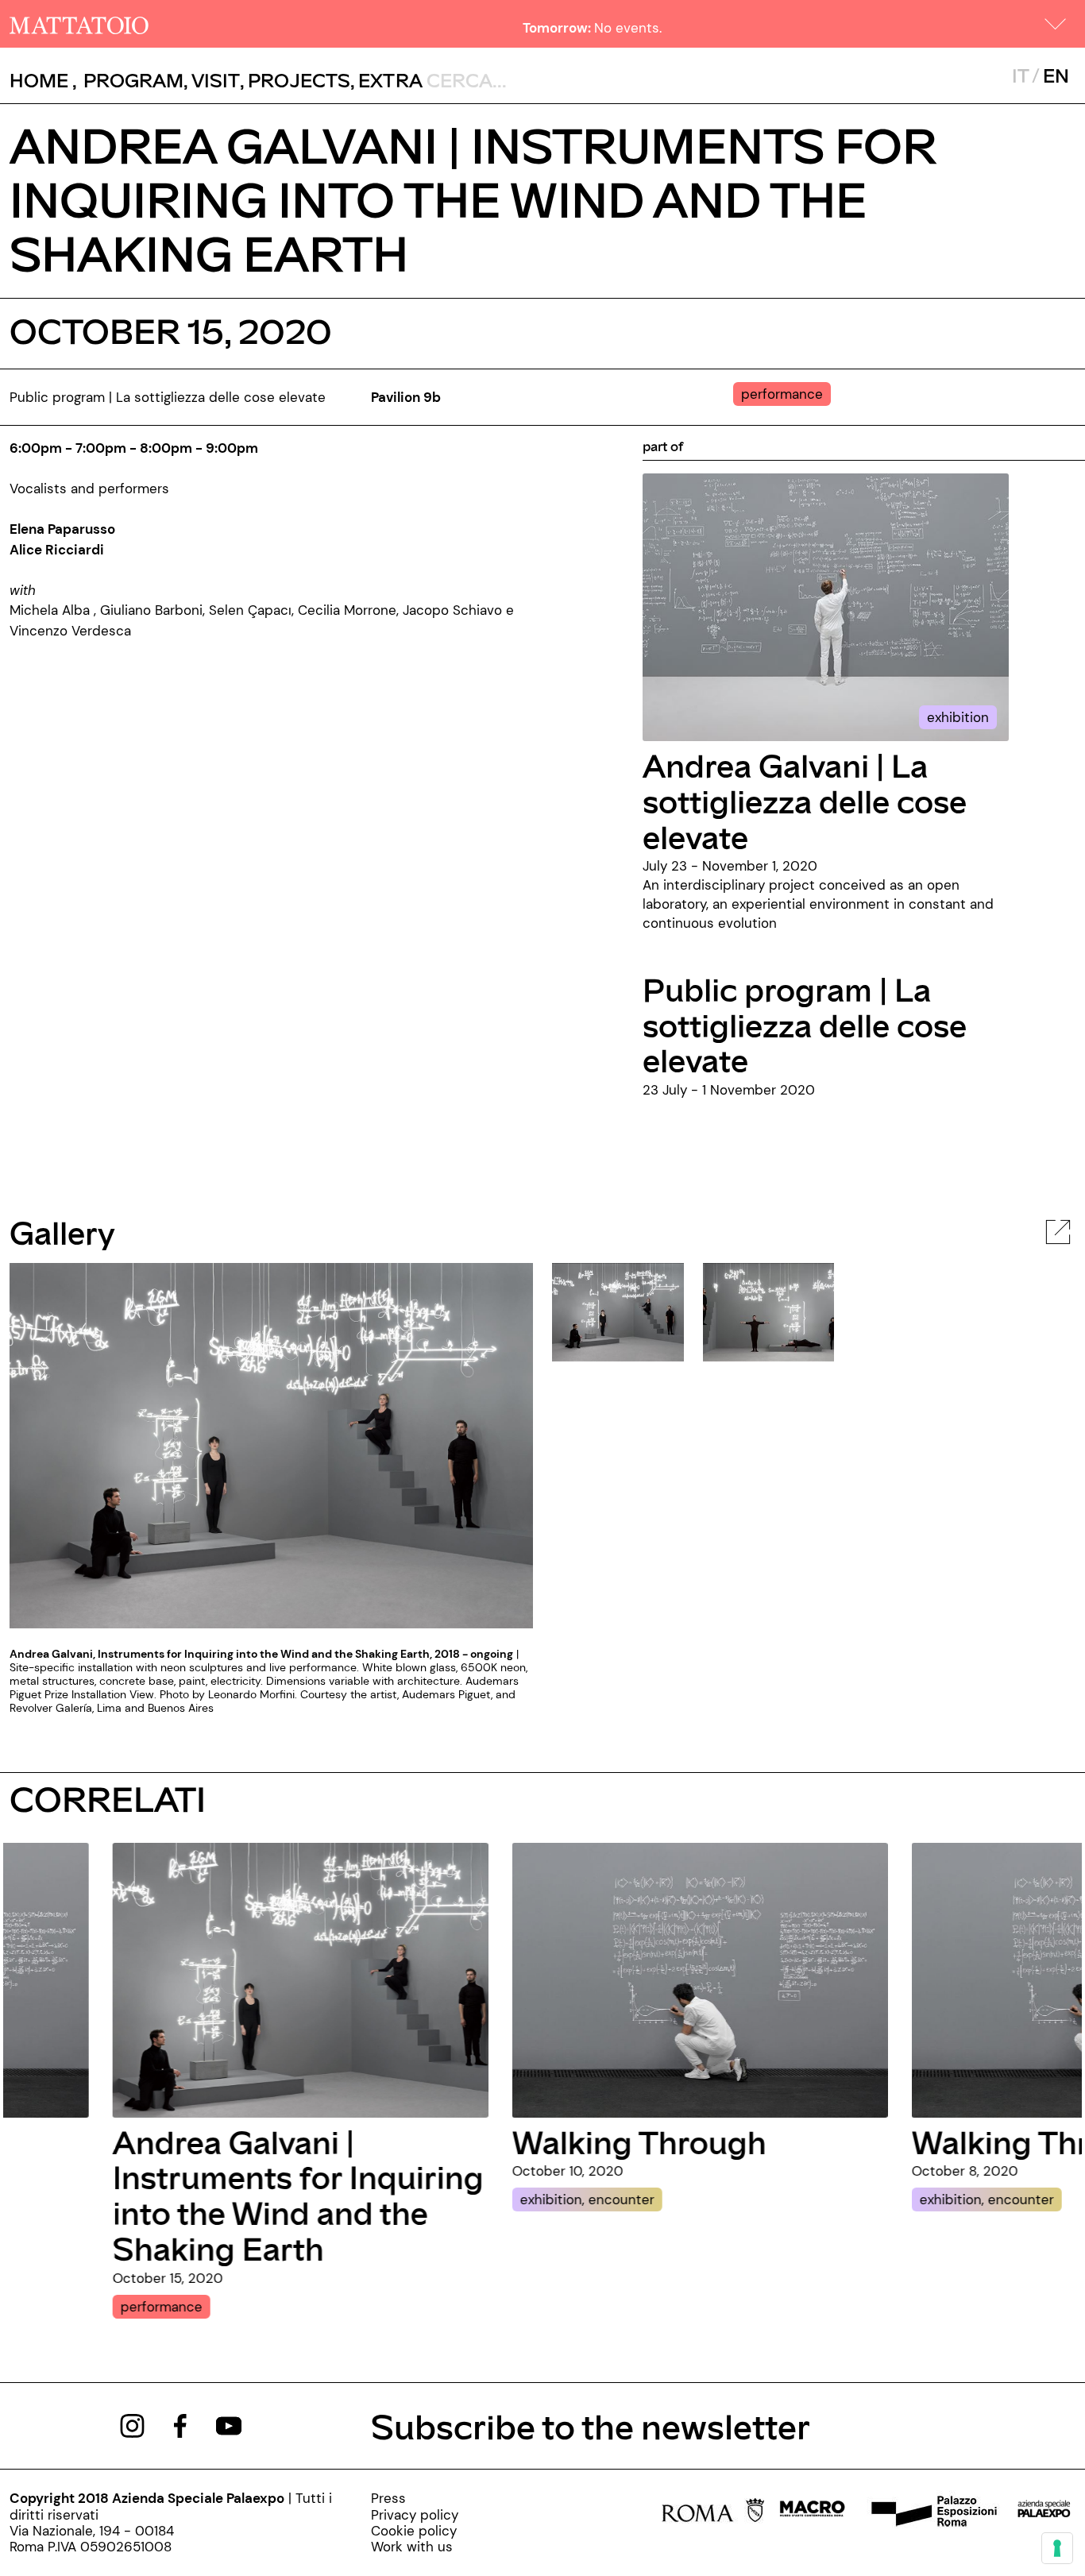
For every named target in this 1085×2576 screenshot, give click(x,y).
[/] (79, 24)
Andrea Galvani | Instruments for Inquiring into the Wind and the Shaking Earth (195, 2195)
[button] (1056, 24)
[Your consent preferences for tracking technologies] (1057, 2548)
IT (1020, 75)
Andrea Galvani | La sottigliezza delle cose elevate (805, 800)
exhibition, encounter (484, 2199)
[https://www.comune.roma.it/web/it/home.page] (713, 2512)
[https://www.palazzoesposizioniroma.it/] (932, 2512)
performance (58, 2307)
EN (1056, 75)
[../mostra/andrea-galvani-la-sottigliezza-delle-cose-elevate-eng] (826, 606)
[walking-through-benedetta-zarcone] (597, 1979)
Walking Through (536, 2141)
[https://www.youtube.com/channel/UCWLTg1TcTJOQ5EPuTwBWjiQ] (229, 2424)
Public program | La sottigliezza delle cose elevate (805, 1024)
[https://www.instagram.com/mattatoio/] (132, 2424)
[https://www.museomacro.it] (812, 2512)
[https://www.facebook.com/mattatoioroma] (180, 2424)
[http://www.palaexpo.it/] (1044, 2512)
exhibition (958, 717)
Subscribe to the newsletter (591, 2425)
